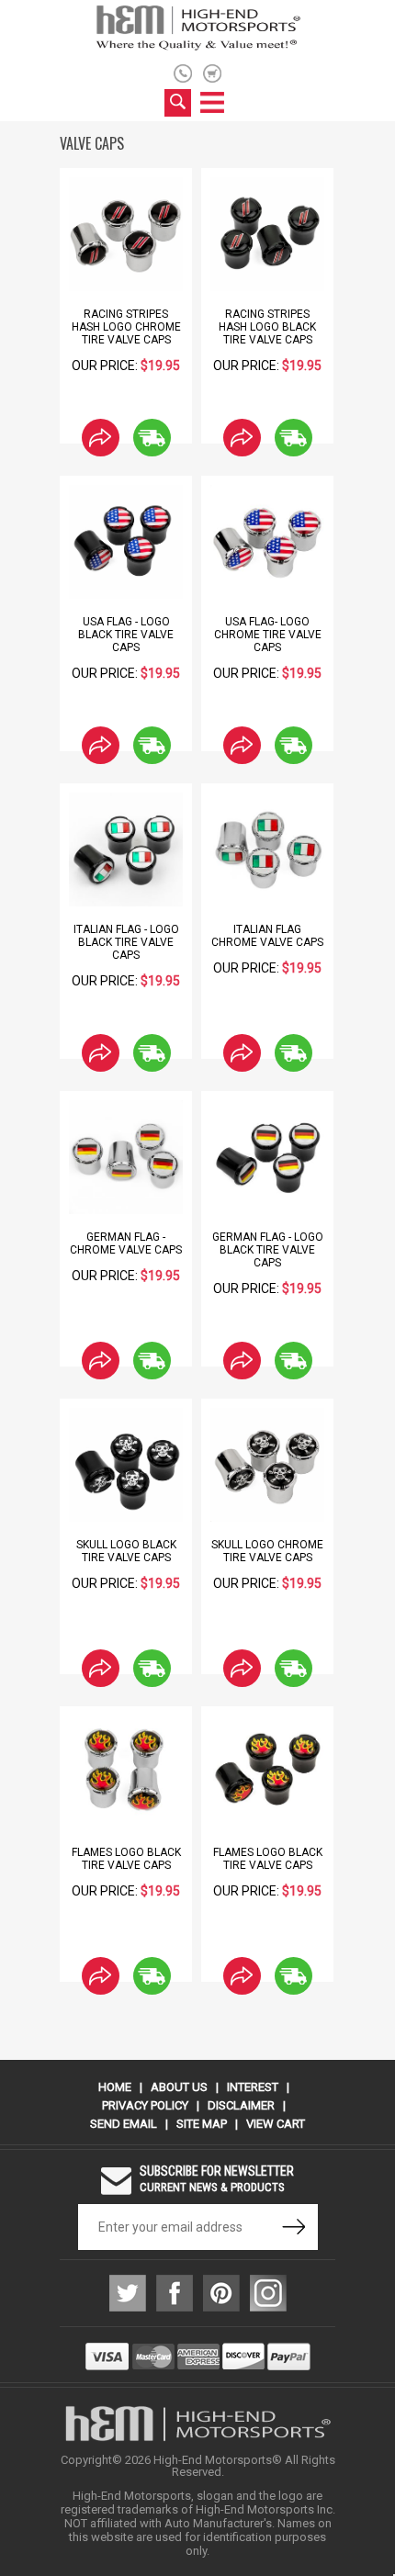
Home (115, 2087)
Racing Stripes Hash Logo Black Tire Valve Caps (267, 327)
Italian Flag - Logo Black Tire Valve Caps (126, 942)
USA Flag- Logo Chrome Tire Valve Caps (268, 635)
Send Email (124, 2124)
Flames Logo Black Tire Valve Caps (126, 1859)
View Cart (276, 2124)
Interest (253, 2087)
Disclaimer (241, 2105)
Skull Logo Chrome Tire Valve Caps (267, 1551)
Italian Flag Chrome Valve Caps (267, 936)
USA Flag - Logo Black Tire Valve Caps (126, 635)
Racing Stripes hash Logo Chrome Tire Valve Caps (126, 327)
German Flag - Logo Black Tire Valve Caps (268, 1250)
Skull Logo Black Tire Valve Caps (126, 1551)
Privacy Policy (145, 2105)
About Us (179, 2087)
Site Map (202, 2124)
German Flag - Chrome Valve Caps (126, 1243)
